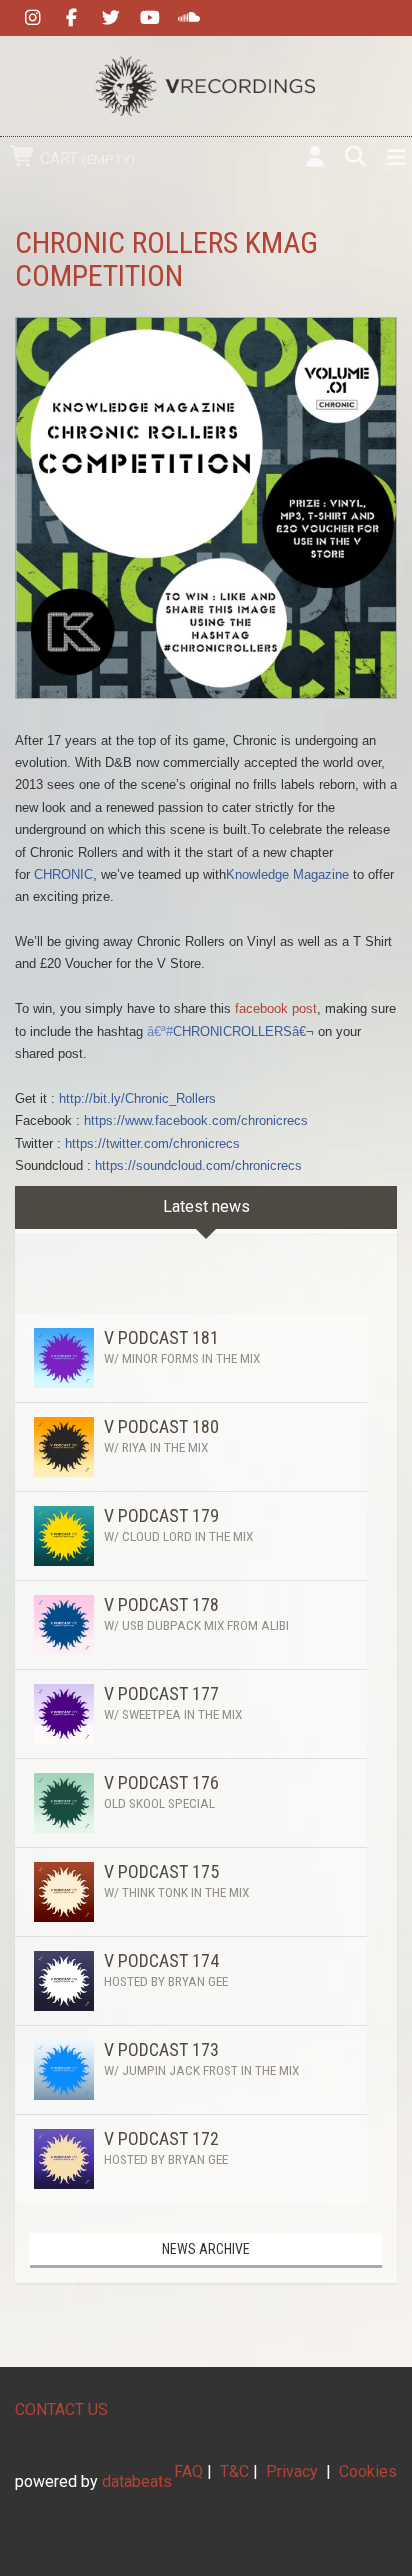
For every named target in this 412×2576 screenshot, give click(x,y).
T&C (234, 2471)
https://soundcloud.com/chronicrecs (198, 1165)
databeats (137, 2481)
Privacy (292, 2471)
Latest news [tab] (206, 1206)
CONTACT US (61, 2409)
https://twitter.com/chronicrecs (152, 1143)
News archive (206, 2249)
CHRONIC (63, 874)
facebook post (274, 1008)
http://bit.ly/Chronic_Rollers (137, 1098)
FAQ (188, 2471)
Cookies (368, 2471)
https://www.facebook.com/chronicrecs (196, 1120)
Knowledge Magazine (287, 874)
